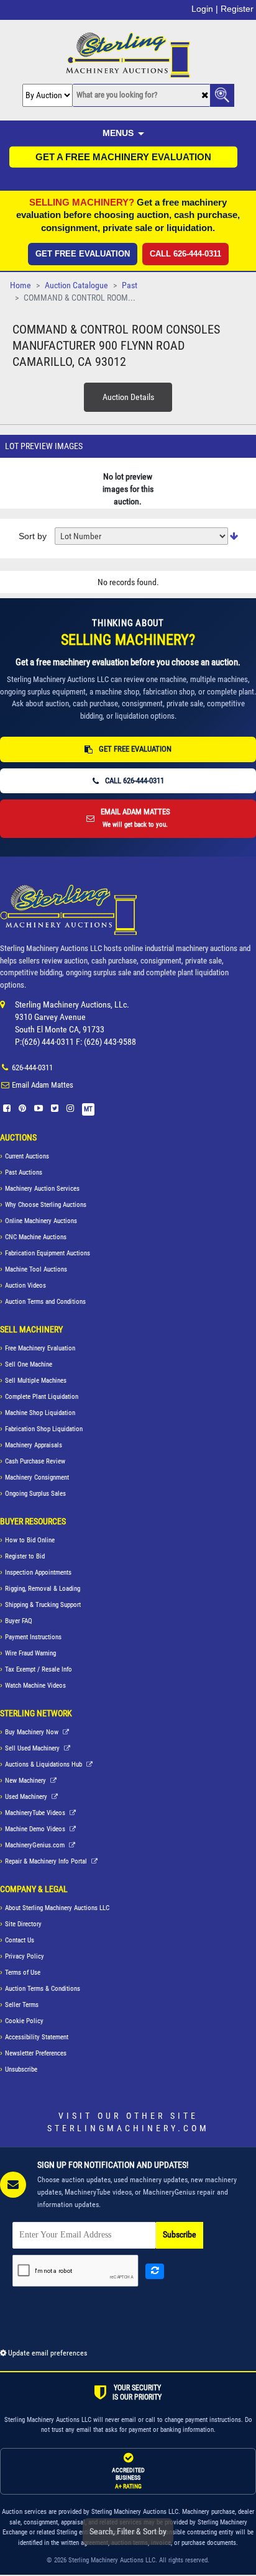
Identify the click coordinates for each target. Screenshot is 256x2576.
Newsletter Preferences (36, 2053)
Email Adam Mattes (43, 1085)
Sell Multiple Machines (36, 1381)
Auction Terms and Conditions (45, 1302)
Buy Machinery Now (33, 1732)
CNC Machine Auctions (36, 1237)
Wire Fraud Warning (30, 1653)
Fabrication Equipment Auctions (48, 1253)
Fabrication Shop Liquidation (44, 1429)
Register (237, 9)
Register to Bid (25, 1556)
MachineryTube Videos (36, 1813)
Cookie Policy (24, 2021)
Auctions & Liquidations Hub (44, 1764)
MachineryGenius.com (36, 1845)
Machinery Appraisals (34, 1445)
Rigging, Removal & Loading (43, 1589)
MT (88, 1109)
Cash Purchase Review (35, 1461)
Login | (205, 9)
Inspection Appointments (38, 1572)
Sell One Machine (29, 1364)
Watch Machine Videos (35, 1686)
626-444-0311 (32, 1067)
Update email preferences (47, 2353)
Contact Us (20, 1940)
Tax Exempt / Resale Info (39, 1669)
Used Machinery (27, 1797)
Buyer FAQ (19, 1621)
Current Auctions (27, 1156)
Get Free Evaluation (83, 254)
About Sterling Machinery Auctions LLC (57, 1908)
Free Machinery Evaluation (40, 1348)
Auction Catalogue (76, 285)
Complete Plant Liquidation (42, 1397)
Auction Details (128, 397)
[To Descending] (234, 536)
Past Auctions (24, 1172)
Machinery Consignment (37, 1477)
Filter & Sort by (128, 2531)
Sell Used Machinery (33, 1748)
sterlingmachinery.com (128, 2128)
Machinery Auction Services (42, 1189)
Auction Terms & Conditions (43, 1989)
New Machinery (26, 1781)
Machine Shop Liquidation (40, 1413)
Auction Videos (25, 1286)
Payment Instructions (33, 1637)
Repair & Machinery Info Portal (47, 1861)
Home (21, 285)
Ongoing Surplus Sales (35, 1494)
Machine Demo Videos (36, 1829)
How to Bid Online (30, 1540)
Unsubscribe (21, 2069)
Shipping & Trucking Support (43, 1605)
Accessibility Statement (37, 2037)
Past (130, 285)
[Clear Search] (205, 96)
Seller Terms (22, 2005)
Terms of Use (23, 1973)
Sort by (33, 536)
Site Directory (23, 1924)
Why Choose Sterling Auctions (46, 1205)
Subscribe (180, 2235)
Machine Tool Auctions (36, 1269)
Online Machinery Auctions (41, 1221)
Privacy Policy (25, 1956)
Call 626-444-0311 (185, 254)
